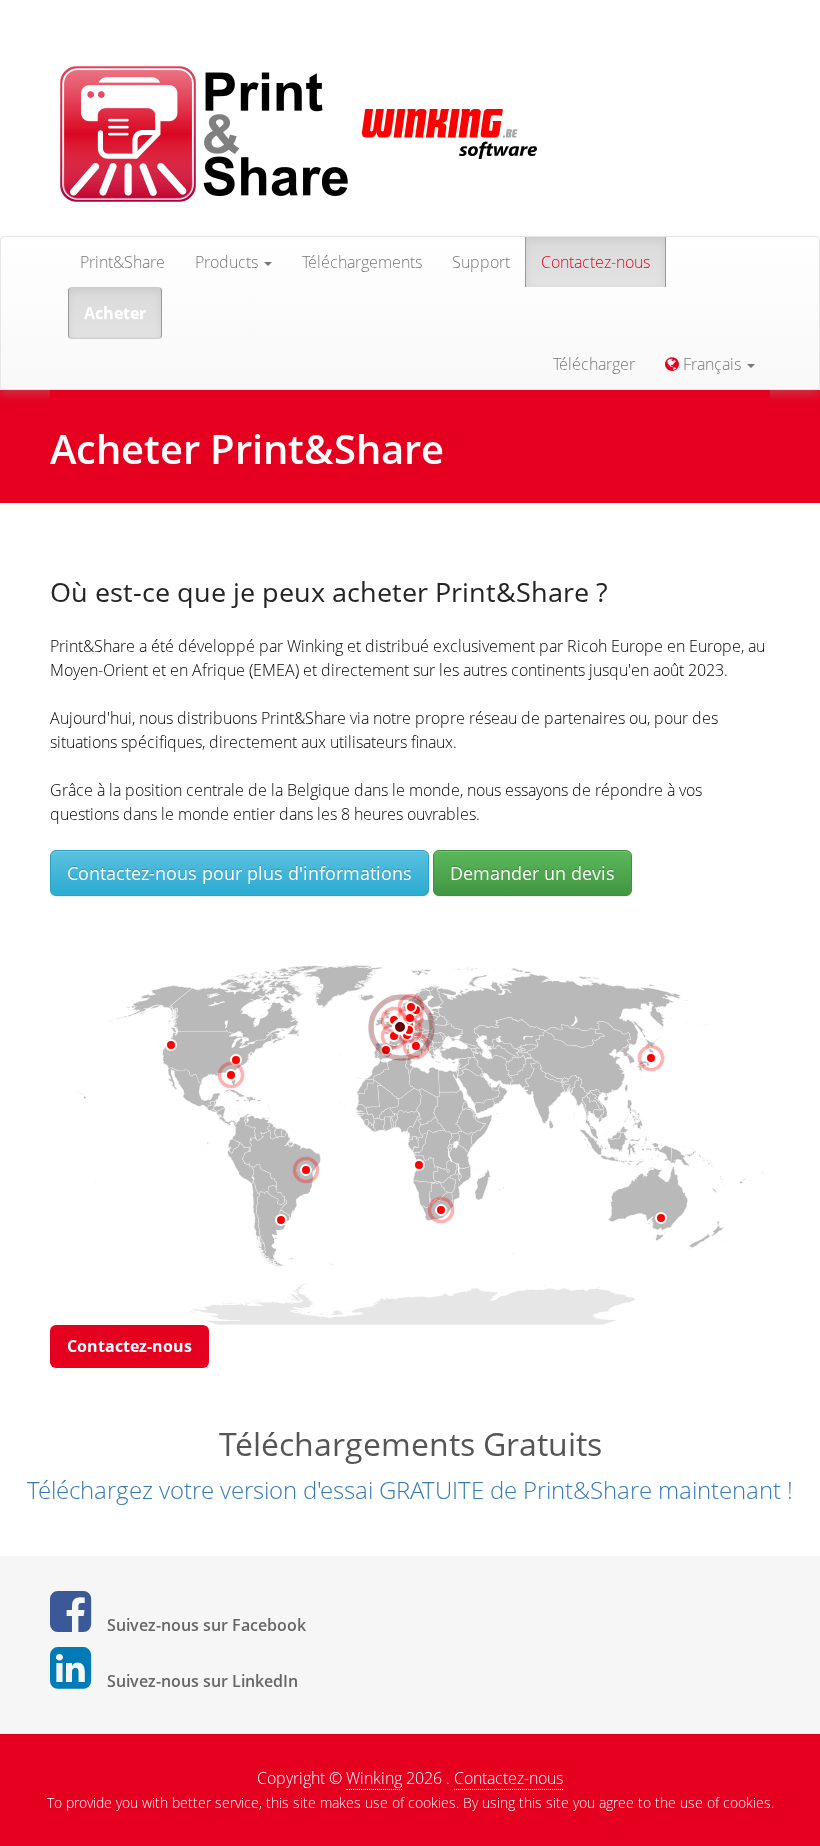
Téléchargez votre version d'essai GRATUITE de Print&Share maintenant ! (410, 1489)
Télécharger (594, 364)
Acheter (115, 313)
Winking (374, 1778)
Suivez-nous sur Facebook (206, 1625)
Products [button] (228, 262)
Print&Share (122, 262)
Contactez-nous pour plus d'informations (239, 873)
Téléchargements (362, 262)
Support (481, 262)
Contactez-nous (595, 262)
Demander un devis (532, 873)
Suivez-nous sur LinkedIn (202, 1681)
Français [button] (712, 364)
